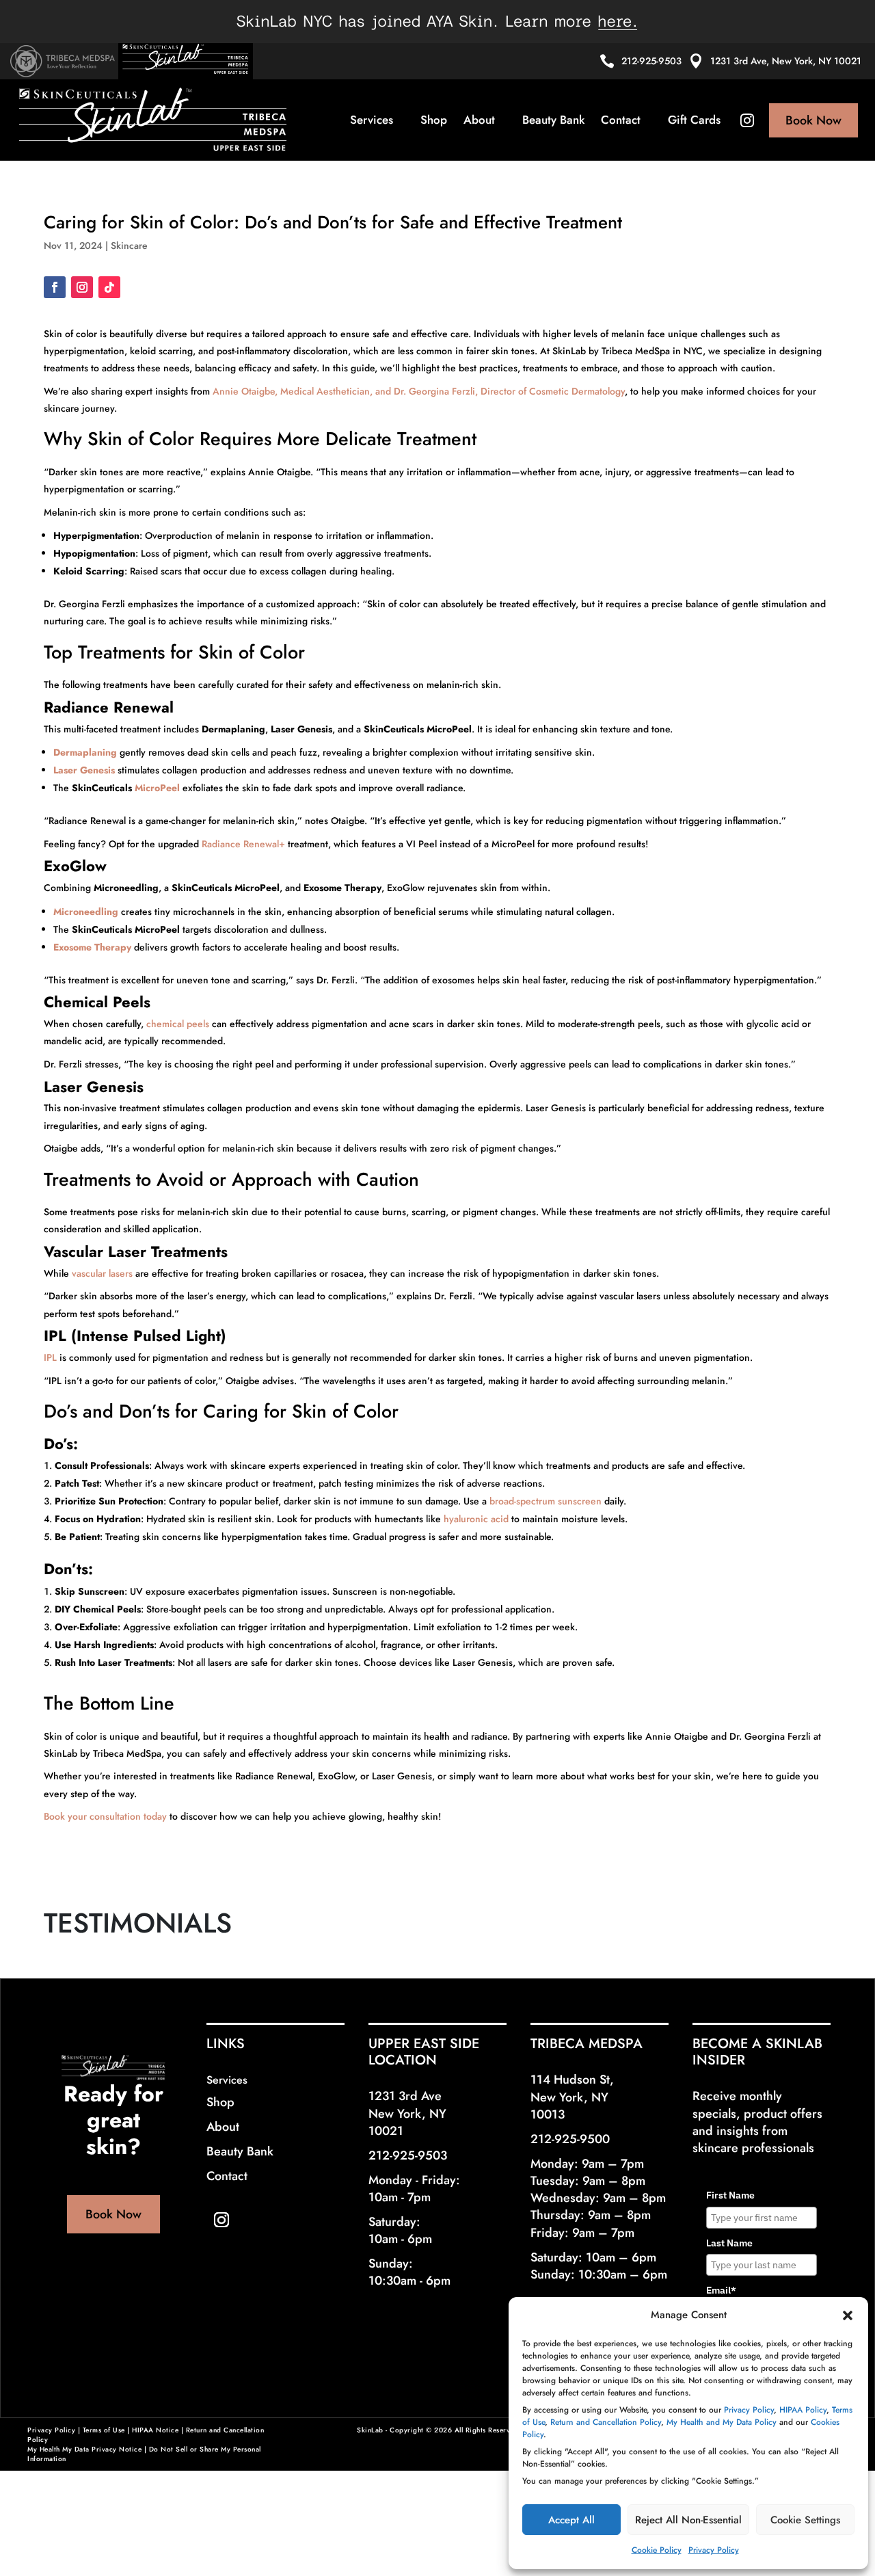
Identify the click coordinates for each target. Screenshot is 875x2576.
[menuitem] (377, 120)
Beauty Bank (240, 2151)
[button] (848, 2315)
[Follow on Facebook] (55, 287)
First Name (730, 2195)
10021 (386, 2131)
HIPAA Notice (155, 2430)
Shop (220, 2102)
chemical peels (178, 1024)
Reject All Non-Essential (688, 2520)
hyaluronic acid (476, 1519)
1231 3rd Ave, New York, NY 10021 (786, 61)
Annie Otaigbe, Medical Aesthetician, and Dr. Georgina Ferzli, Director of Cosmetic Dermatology (419, 391)
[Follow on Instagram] (82, 287)
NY (438, 2114)
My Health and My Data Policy (722, 2422)
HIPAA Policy (803, 2410)
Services (227, 2080)
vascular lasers (102, 1273)
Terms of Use (104, 2430)
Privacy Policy (749, 2410)
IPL (52, 1357)
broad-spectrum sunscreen (546, 1501)
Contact (227, 2176)
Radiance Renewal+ (243, 844)
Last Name (729, 2243)
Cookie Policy (657, 2550)
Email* (721, 2290)
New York (395, 2114)
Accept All (571, 2520)
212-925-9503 (651, 61)
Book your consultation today (105, 1816)
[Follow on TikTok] (109, 287)
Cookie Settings (805, 2520)
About (223, 2127)
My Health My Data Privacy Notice (84, 2449)
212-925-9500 (570, 2139)
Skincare (129, 245)
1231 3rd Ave (405, 2096)
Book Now (113, 2214)
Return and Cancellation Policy (606, 2422)
